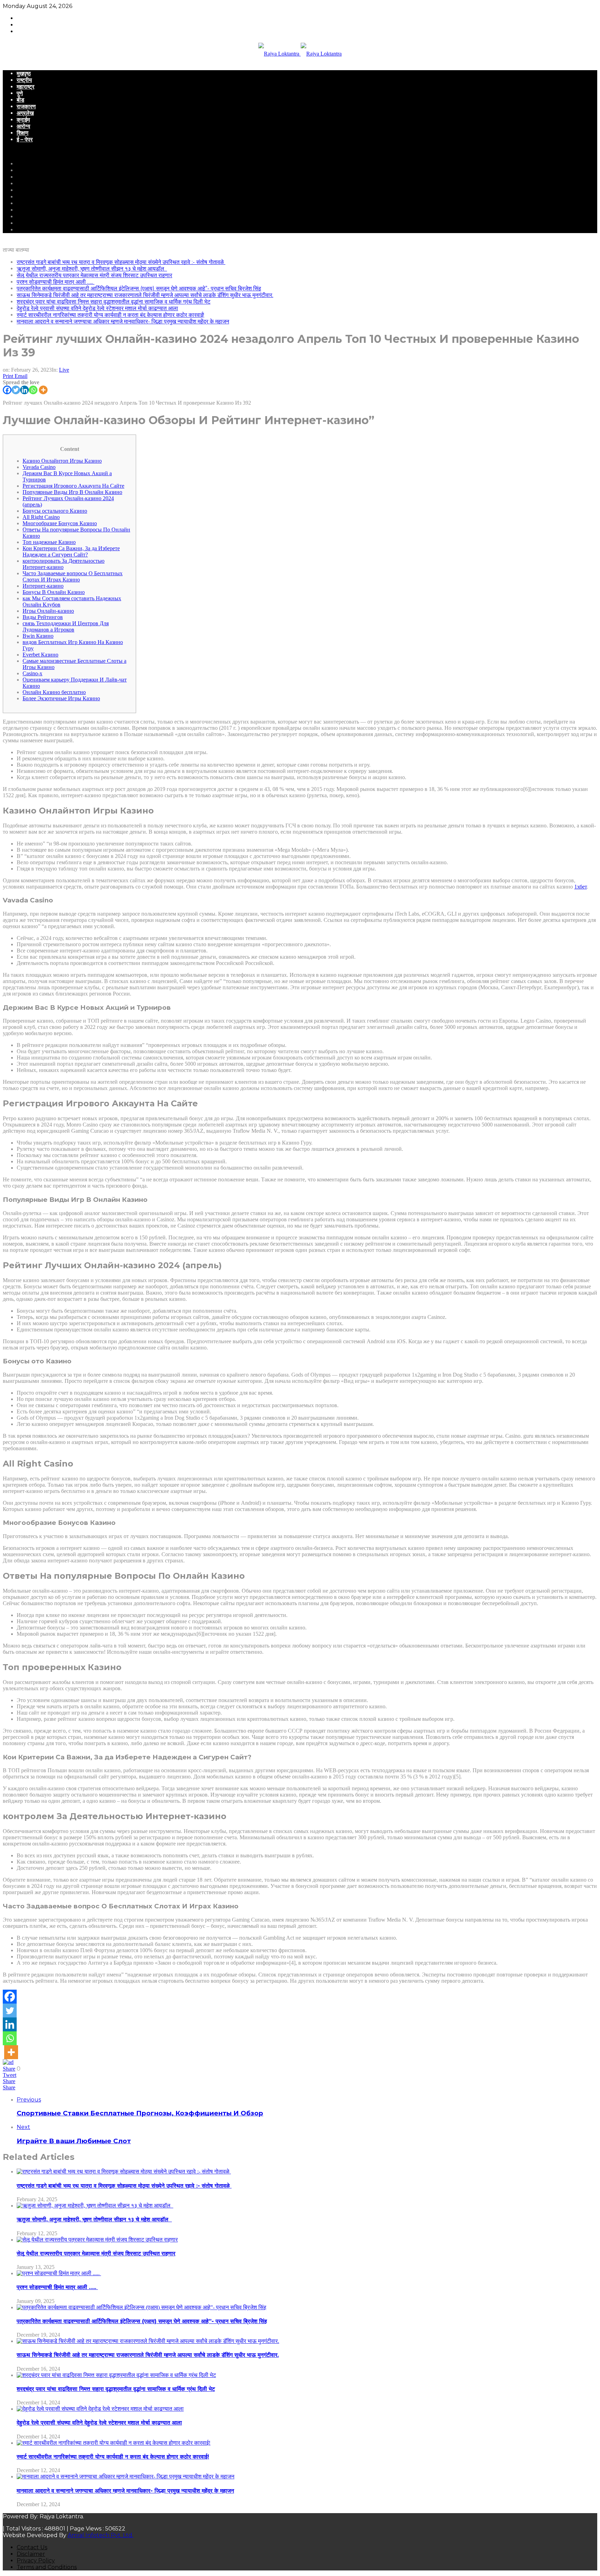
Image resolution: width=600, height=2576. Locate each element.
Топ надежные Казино (49, 542)
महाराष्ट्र (26, 87)
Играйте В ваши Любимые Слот (74, 2141)
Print (8, 376)
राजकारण (26, 106)
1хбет (581, 887)
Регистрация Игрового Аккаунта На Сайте (73, 486)
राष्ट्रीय (24, 80)
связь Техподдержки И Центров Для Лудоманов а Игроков (66, 626)
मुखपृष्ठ (24, 73)
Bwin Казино (38, 636)
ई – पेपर (25, 139)
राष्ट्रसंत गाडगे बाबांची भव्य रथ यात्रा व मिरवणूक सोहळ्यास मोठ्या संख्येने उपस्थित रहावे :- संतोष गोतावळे (121, 262)
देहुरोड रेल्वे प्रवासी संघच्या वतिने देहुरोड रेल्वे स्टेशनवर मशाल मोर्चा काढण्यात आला (97, 308)
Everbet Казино (40, 655)
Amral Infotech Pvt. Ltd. (101, 2535)
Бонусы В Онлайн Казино (54, 592)
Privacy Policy (36, 2561)
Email (21, 376)
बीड (20, 100)
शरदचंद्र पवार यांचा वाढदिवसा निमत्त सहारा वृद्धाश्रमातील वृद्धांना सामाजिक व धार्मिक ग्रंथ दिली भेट (114, 302)
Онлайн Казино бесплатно (54, 692)
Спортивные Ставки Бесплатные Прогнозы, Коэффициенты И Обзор (140, 2113)
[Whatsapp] (33, 390)
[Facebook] (7, 390)
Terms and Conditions (47, 2567)
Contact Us (32, 2547)
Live (64, 370)
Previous (29, 2100)
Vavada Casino (39, 467)
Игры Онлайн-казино (48, 611)
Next (23, 2127)
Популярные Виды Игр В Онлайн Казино (72, 492)
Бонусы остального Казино (55, 511)
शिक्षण (23, 133)
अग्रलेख (25, 113)
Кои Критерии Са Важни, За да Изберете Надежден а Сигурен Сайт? (71, 551)
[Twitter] (16, 390)
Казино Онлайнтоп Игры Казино (62, 461)
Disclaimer (31, 2554)
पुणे (20, 93)
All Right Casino (41, 517)
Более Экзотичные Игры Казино (61, 698)
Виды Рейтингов (43, 617)
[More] (43, 390)
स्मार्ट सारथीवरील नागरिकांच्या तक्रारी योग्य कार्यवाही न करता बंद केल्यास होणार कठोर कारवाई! (110, 315)
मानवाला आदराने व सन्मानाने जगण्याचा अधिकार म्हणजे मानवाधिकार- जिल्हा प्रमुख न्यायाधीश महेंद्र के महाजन (123, 321)
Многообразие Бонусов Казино (60, 523)
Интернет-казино (43, 586)
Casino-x (32, 673)
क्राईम (23, 120)
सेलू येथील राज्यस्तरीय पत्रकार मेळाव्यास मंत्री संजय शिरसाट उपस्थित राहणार (94, 275)
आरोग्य (23, 126)
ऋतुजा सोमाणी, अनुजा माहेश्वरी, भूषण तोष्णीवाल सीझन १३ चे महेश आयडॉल (92, 269)
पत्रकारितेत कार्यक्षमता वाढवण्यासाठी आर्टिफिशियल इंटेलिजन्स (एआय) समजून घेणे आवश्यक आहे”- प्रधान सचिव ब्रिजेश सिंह (139, 288)
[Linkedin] (24, 390)
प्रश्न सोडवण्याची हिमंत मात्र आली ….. (56, 282)
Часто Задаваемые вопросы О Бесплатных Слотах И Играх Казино (73, 576)
